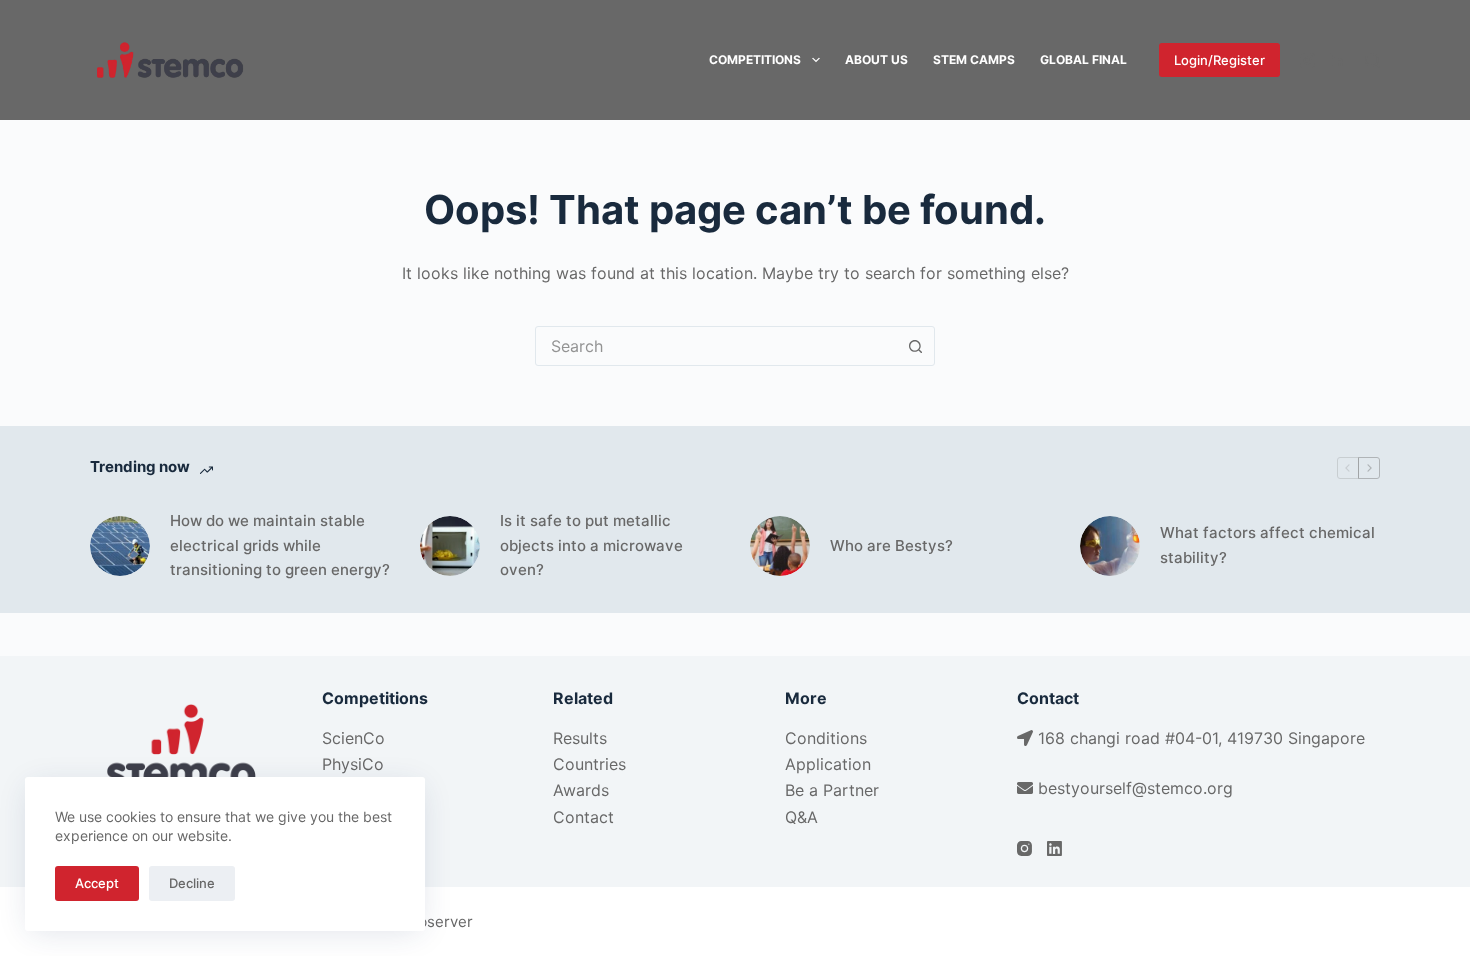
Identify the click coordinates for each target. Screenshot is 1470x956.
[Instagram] (1307, 60)
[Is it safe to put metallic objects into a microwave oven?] (450, 546)
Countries (589, 764)
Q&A (801, 817)
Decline (192, 883)
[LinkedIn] (1337, 60)
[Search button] (915, 346)
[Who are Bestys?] (780, 546)
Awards (581, 790)
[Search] (1372, 60)
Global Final (1083, 59)
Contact (583, 817)
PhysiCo (353, 764)
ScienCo (353, 738)
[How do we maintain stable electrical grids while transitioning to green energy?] (120, 546)
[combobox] (716, 346)
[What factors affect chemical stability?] (1110, 546)
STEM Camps (974, 59)
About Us (876, 59)
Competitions (755, 59)
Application (828, 764)
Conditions (826, 738)
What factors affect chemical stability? (1267, 545)
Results (580, 738)
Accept (97, 883)
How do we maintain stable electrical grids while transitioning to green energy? (280, 545)
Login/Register (1219, 60)
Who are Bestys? (891, 545)
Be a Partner (832, 790)
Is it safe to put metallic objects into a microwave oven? (591, 545)
